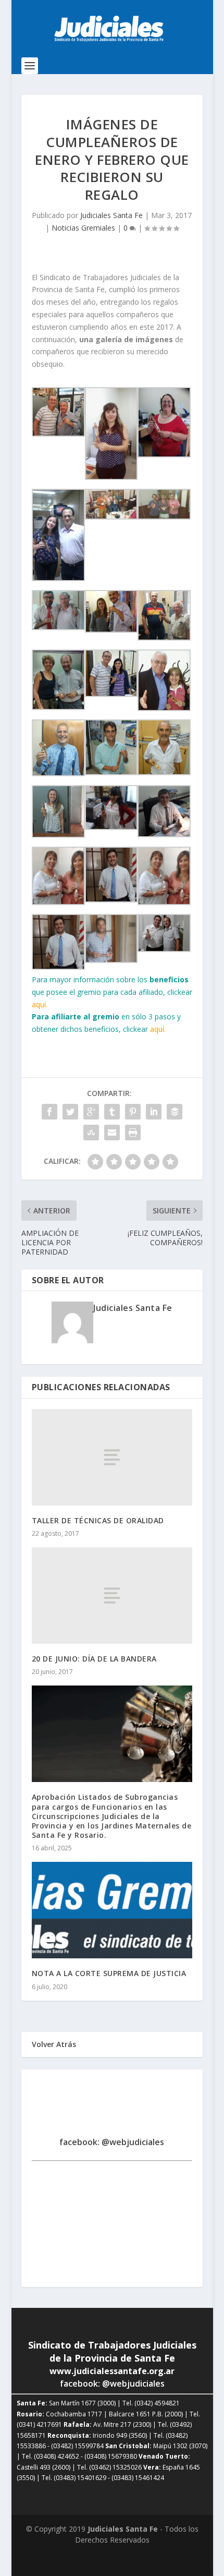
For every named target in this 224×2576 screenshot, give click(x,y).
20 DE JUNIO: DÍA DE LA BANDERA (94, 1659)
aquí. (40, 1004)
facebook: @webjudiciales (112, 2142)
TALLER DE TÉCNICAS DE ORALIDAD (98, 1520)
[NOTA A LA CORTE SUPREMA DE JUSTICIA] (112, 1910)
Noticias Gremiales (83, 228)
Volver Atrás (54, 2044)
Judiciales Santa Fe (111, 215)
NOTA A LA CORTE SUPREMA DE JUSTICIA (109, 1973)
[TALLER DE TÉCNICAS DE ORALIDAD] (112, 1457)
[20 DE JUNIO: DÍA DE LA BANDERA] (112, 1596)
